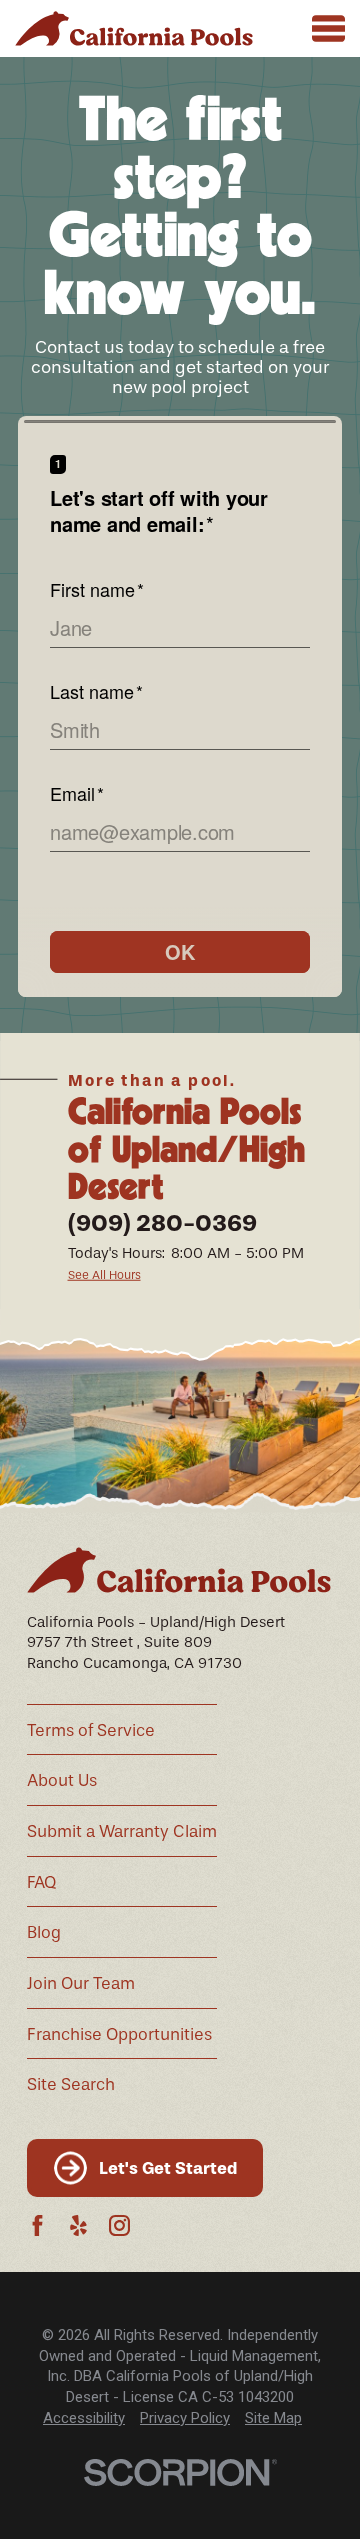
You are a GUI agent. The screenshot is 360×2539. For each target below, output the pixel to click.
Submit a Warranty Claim (122, 1831)
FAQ (41, 1882)
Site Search (71, 2084)
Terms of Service (91, 1730)
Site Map (273, 2418)
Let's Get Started (168, 2168)
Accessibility (84, 2418)
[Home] (134, 29)
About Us (62, 1780)
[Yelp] (78, 2225)
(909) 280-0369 (162, 1223)
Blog (44, 1932)
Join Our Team (81, 1983)
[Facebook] (37, 2225)
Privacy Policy (185, 2418)
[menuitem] (84, 2418)
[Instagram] (119, 2225)
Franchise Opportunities (119, 2034)
